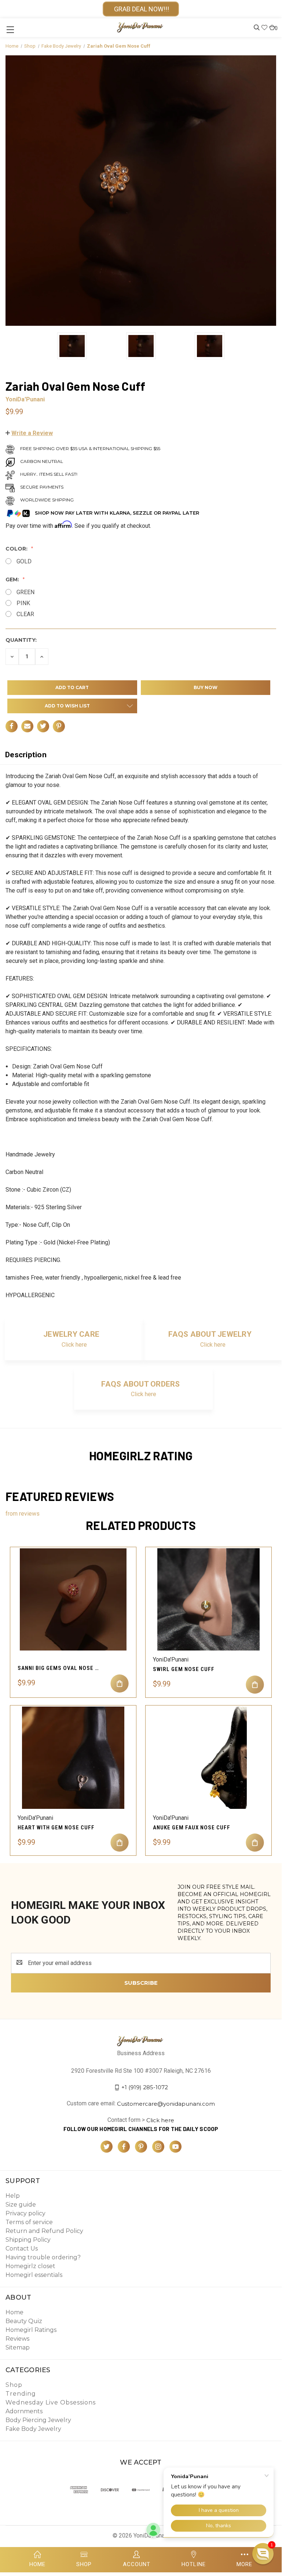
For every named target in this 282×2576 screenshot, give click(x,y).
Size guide (21, 2205)
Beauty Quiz (24, 2321)
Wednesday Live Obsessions (51, 2402)
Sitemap (18, 2347)
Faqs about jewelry (210, 1334)
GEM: (13, 579)
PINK (23, 603)
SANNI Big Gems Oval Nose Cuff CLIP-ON (60, 1668)
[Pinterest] (59, 726)
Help (13, 2196)
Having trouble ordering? (43, 2257)
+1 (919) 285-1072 (145, 2087)
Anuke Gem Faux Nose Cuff (192, 1828)
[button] (29, 433)
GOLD (24, 561)
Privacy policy (25, 2213)
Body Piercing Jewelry (38, 2420)
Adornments (24, 2411)
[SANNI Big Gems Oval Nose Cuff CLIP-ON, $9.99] (73, 1599)
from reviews (23, 1514)
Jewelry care (71, 1334)
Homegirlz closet (30, 2266)
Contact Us (22, 2249)
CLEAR (25, 614)
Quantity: (21, 640)
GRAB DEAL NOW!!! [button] (141, 9)
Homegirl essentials (34, 2275)
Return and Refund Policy (44, 2231)
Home (14, 2312)
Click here (74, 1345)
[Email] (27, 726)
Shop (14, 2385)
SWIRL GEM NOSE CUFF (184, 1669)
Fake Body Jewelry (33, 2429)
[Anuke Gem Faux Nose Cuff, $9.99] (208, 1758)
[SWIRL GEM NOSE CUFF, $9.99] (208, 1599)
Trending (21, 2394)
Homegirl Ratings (31, 2330)
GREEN (25, 592)
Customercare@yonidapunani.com (166, 2104)
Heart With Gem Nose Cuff (56, 1828)
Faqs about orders (140, 1384)
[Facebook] (12, 726)
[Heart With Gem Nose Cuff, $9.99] (73, 1758)
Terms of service (29, 2222)
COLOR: (17, 549)
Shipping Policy (28, 2240)
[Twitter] (43, 726)
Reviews (17, 2339)
